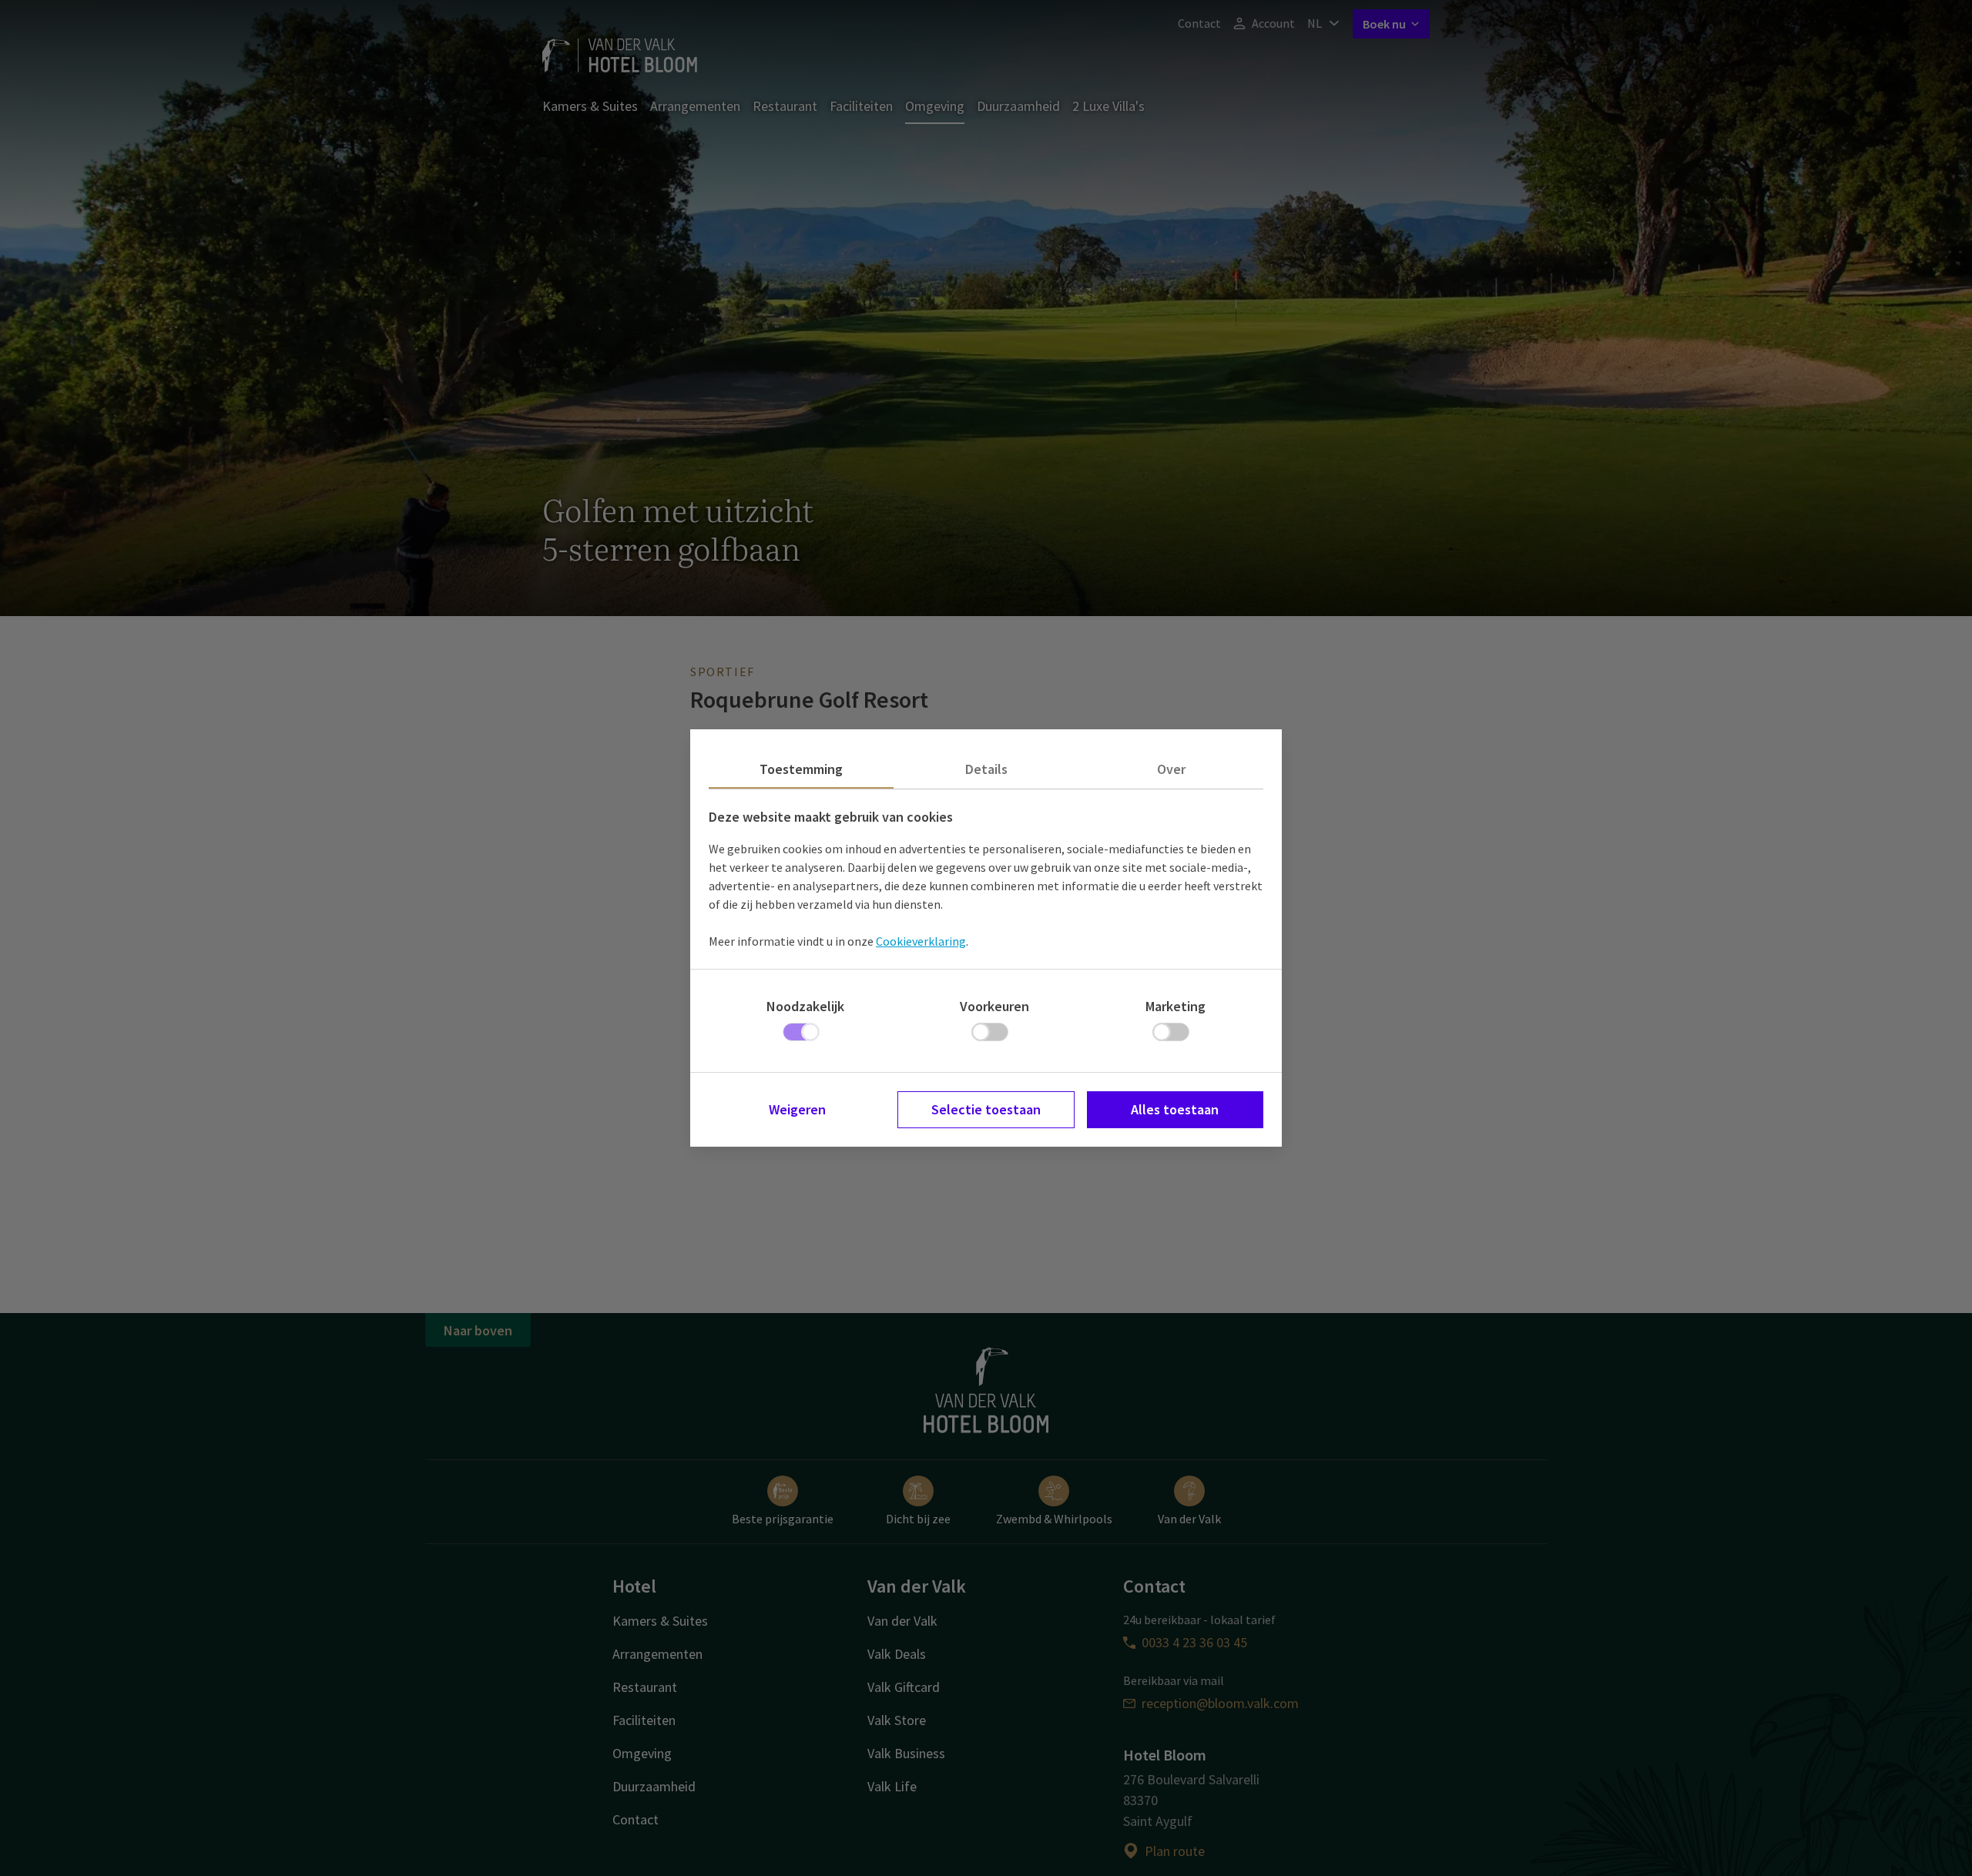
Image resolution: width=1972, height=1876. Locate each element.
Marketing (1175, 1006)
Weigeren (797, 1109)
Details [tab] (986, 769)
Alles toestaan (1175, 1109)
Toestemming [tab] (801, 769)
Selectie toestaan (986, 1109)
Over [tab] (1171, 769)
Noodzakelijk (805, 1006)
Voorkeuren (994, 1006)
